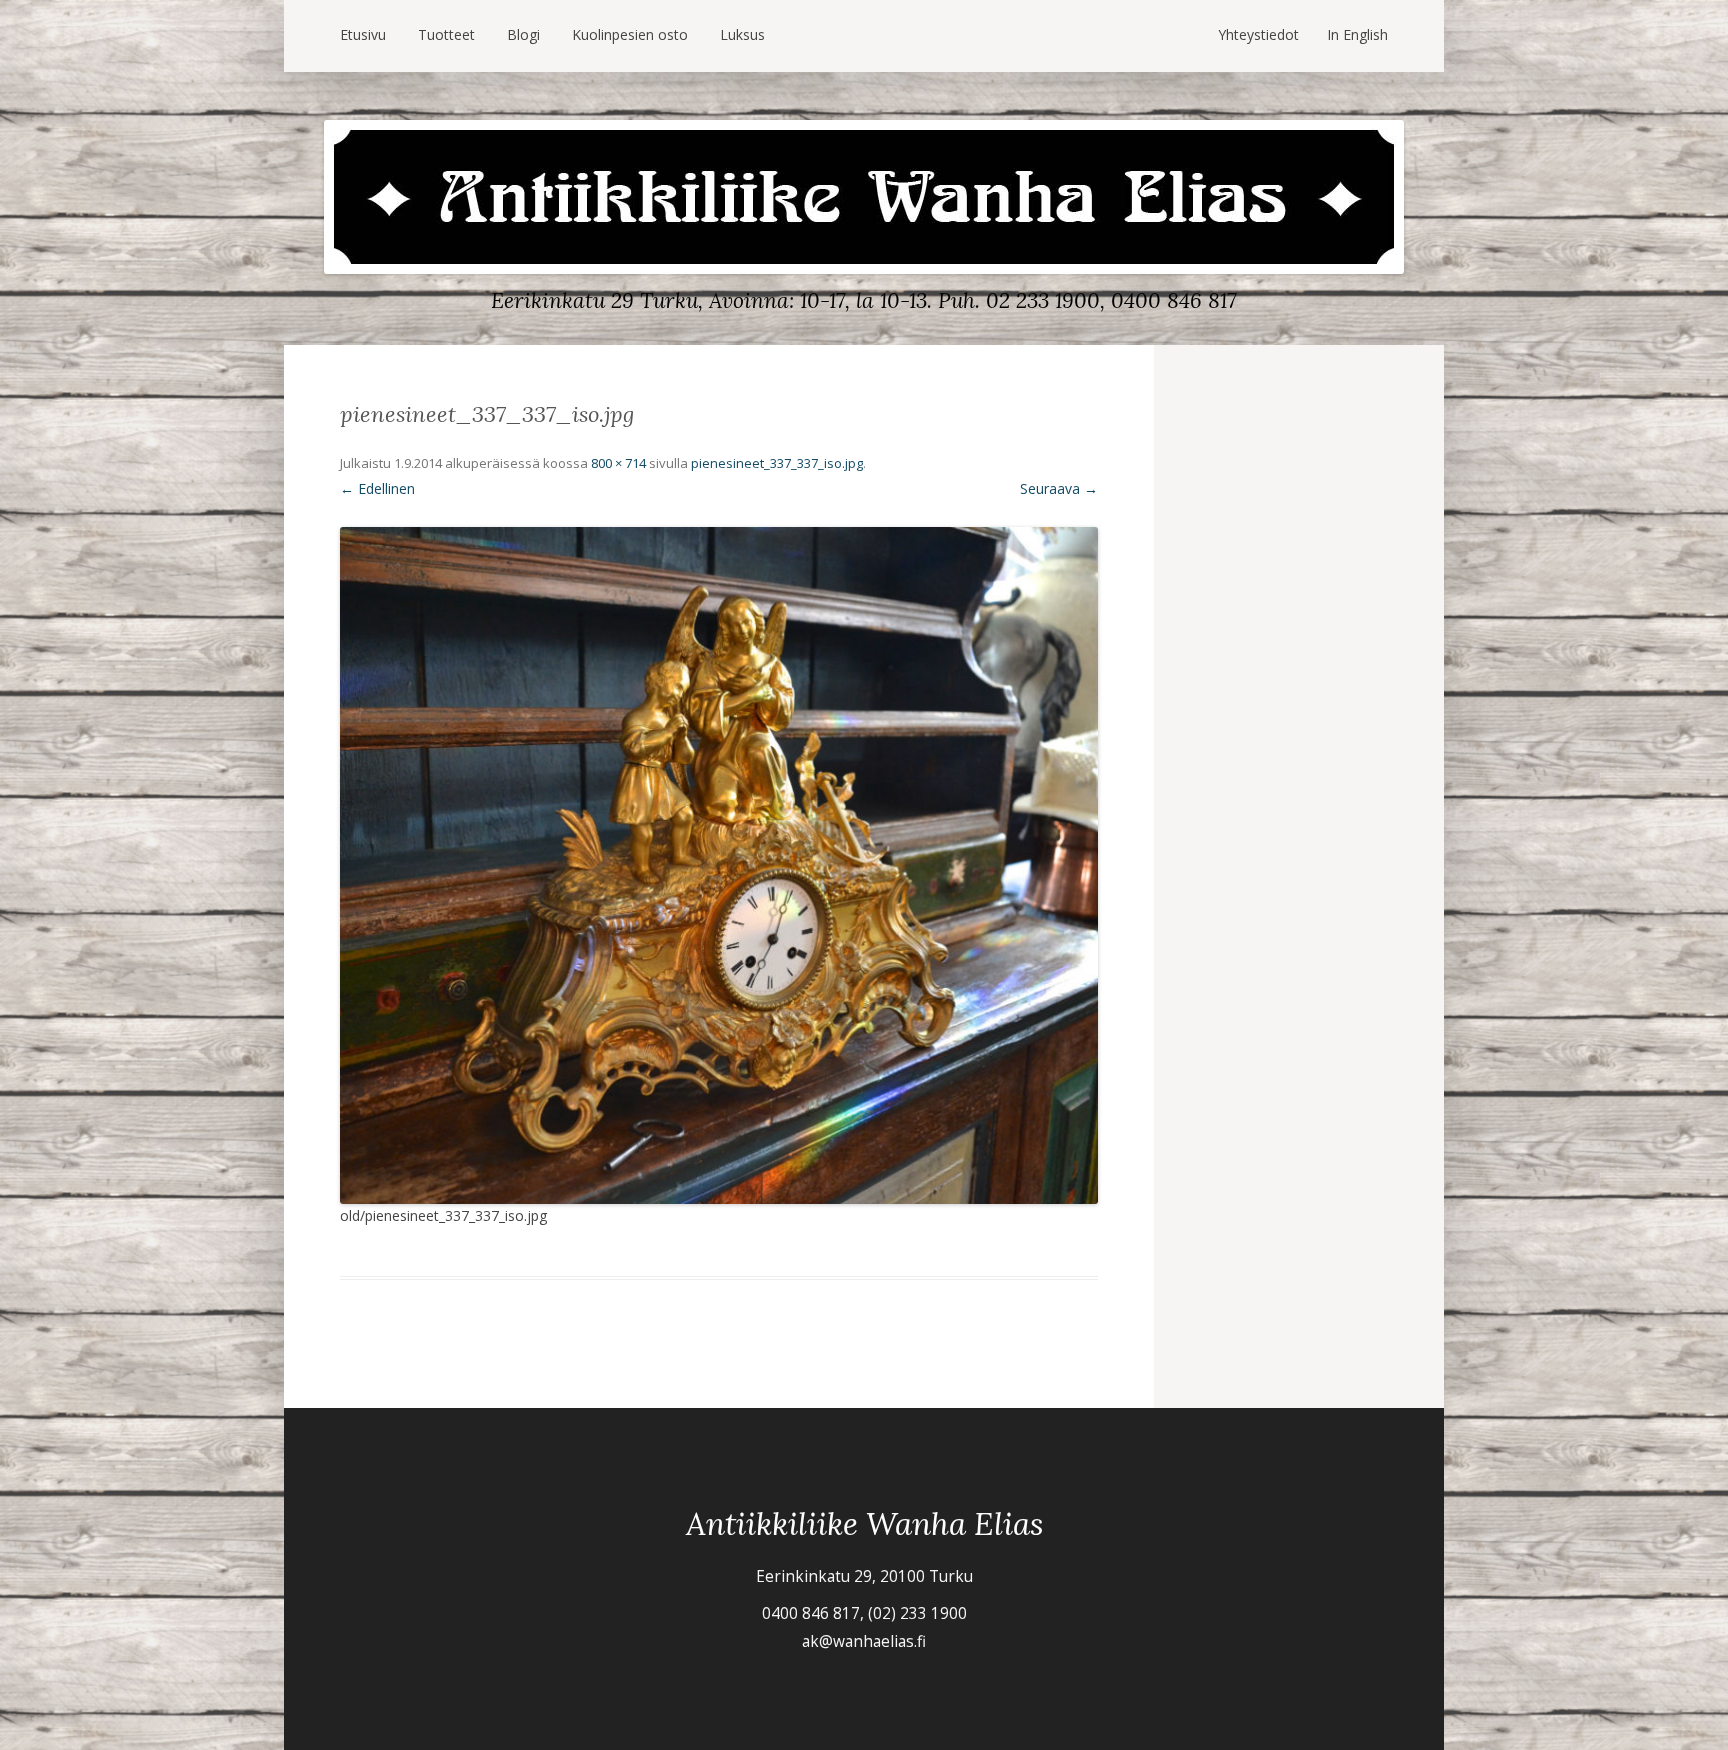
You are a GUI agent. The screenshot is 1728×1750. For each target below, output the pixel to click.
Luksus (742, 34)
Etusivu (363, 34)
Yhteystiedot (1258, 34)
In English (1357, 34)
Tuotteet (446, 34)
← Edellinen (377, 488)
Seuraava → (1059, 488)
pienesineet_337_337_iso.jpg (777, 463)
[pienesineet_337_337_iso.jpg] (719, 865)
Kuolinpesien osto (630, 34)
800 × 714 (618, 463)
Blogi (523, 34)
